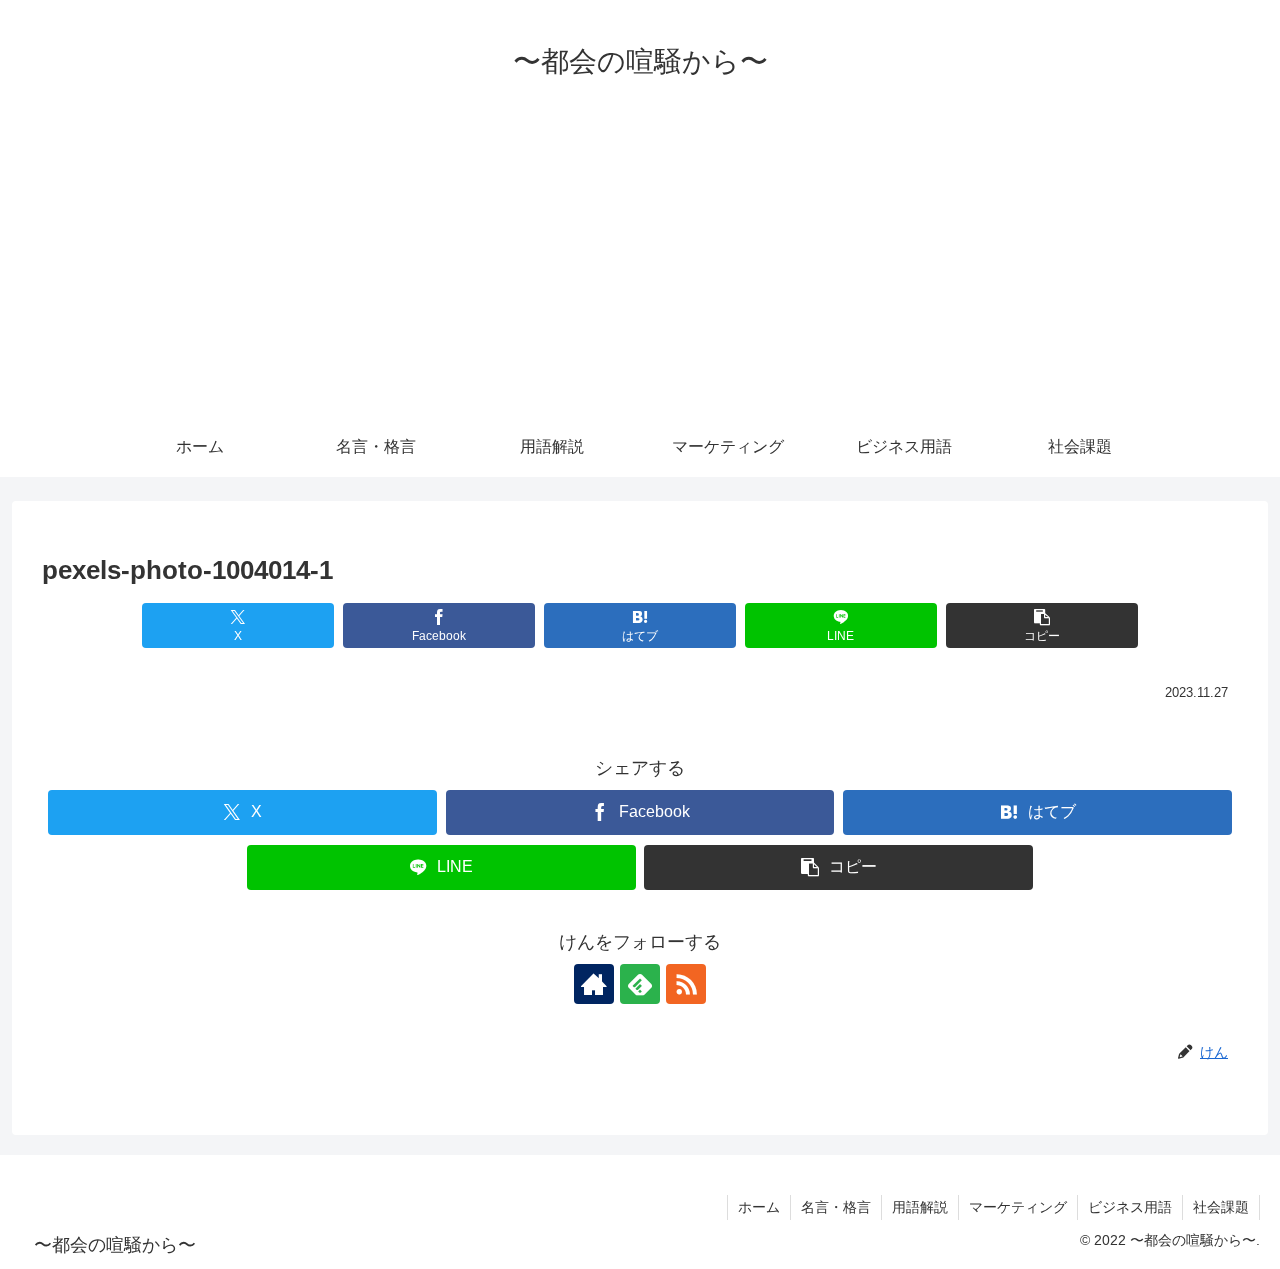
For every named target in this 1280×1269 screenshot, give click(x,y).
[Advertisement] (640, 267)
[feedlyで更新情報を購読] (640, 984)
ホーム (759, 1207)
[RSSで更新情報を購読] (686, 984)
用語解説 (920, 1207)
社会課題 (1221, 1207)
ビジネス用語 (1130, 1207)
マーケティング (1018, 1207)
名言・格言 (836, 1207)
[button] (1041, 625)
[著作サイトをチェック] (594, 984)
